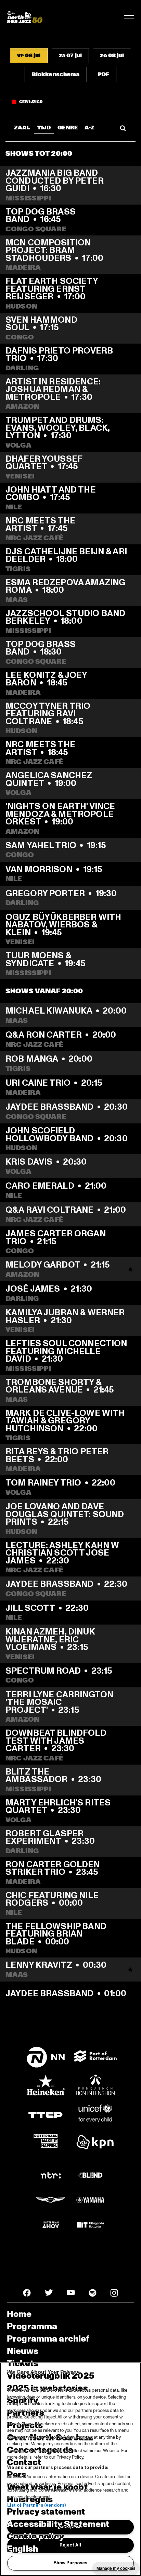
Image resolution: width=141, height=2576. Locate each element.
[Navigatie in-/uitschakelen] (129, 17)
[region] (70, 2469)
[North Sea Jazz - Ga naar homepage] (25, 17)
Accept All (70, 2527)
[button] (29, 56)
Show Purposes (70, 2563)
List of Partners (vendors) (36, 2505)
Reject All (70, 2545)
